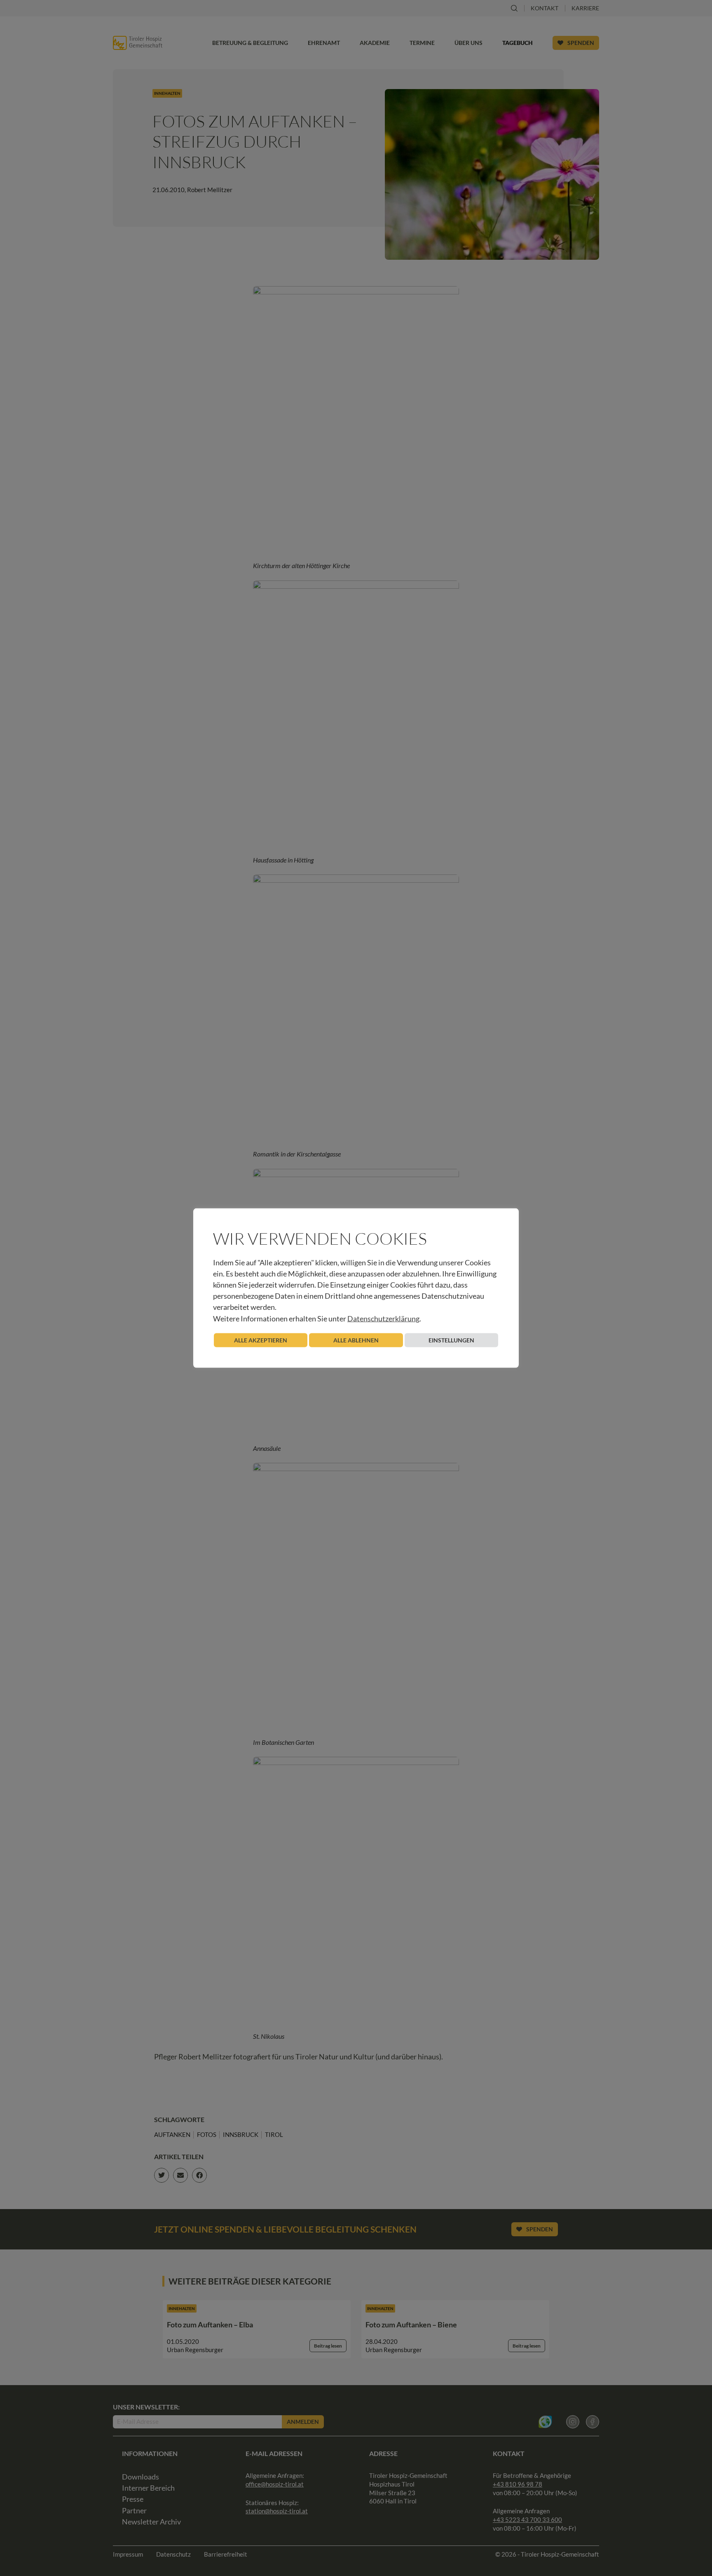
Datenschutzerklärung (383, 1318)
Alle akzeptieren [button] (261, 1340)
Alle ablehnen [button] (356, 1340)
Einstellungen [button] (451, 1340)
